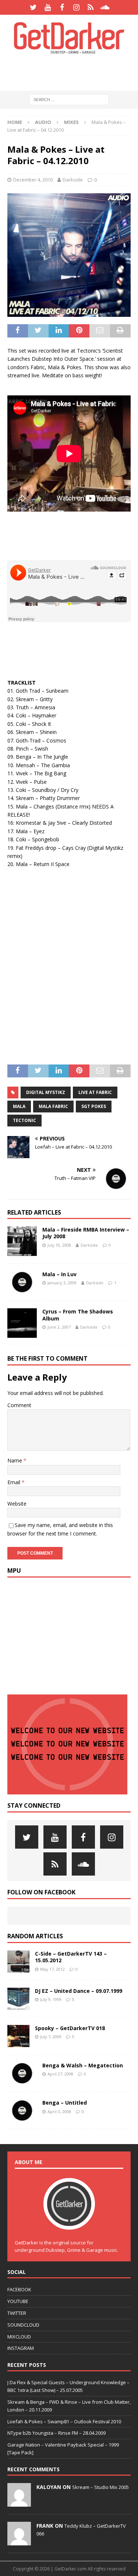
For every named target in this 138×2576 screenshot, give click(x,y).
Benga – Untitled (65, 2103)
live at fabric (95, 1092)
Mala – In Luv (59, 1274)
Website (17, 1504)
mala (19, 1106)
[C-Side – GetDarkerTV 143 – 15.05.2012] (18, 1962)
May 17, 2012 (52, 1969)
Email (15, 1482)
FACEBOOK (19, 2289)
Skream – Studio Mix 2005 (100, 2487)
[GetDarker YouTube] (48, 7)
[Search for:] (69, 99)
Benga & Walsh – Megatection (83, 2065)
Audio (43, 122)
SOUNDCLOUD (23, 2325)
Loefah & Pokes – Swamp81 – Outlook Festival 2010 (64, 2421)
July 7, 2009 (51, 2037)
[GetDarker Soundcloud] (105, 7)
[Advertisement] (73, 72)
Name (15, 1460)
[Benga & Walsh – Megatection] (22, 2073)
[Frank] (19, 2541)
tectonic (24, 1120)
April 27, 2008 (60, 2074)
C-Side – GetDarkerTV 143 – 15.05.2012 (71, 1957)
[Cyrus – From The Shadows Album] (22, 1323)
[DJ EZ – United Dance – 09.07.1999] (18, 1999)
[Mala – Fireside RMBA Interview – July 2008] (22, 1241)
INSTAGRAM (21, 2348)
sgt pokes (94, 1106)
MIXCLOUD (19, 2337)
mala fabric (53, 1106)
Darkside (73, 180)
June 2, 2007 (59, 1327)
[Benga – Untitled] (22, 2111)
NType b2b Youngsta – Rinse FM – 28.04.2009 (56, 2433)
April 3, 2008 (59, 2111)
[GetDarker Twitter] (33, 7)
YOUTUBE (18, 2301)
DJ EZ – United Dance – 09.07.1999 (79, 1991)
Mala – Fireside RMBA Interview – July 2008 (86, 1233)
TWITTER (17, 2313)
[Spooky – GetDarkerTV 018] (18, 2036)
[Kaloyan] (19, 2503)
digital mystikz (46, 1092)
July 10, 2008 (59, 1245)
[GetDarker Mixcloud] (91, 7)
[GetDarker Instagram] (76, 7)
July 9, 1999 (51, 1999)
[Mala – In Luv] (22, 1282)
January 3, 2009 (62, 1283)
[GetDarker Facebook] (62, 7)
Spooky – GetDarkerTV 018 (70, 2028)
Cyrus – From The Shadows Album (78, 1315)
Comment (19, 1405)
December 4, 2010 (33, 180)
